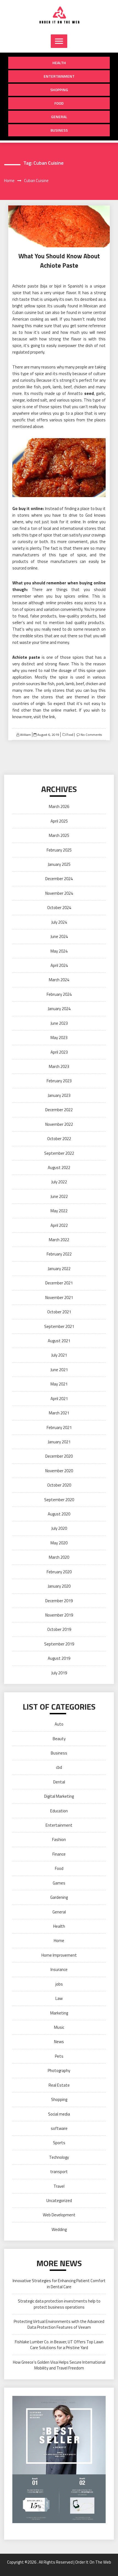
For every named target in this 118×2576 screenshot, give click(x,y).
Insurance (59, 1969)
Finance (59, 1854)
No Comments (91, 735)
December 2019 (59, 1601)
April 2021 (59, 1399)
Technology (59, 2157)
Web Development (59, 2215)
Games (59, 1883)
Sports (59, 2143)
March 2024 (59, 980)
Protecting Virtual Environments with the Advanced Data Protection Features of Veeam (59, 2324)
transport (59, 2172)
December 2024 (59, 879)
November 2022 (59, 1124)
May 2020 (59, 1543)
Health (59, 63)
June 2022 (59, 1196)
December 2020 (59, 1456)
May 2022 (59, 1211)
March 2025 (59, 835)
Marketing (59, 2013)
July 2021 (59, 1355)
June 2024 (59, 936)
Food (59, 103)
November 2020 (59, 1471)
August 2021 (59, 1341)
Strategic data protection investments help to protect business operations (59, 2304)
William (26, 735)
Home (59, 1941)
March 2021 (59, 1413)
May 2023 (59, 1038)
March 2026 (59, 806)
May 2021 (59, 1384)
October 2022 (59, 1139)
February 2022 (59, 1254)
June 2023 (59, 1023)
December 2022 (59, 1110)
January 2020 (59, 1586)
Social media (59, 2114)
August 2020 (59, 1514)
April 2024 (59, 965)
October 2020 (59, 1485)
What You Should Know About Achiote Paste (59, 261)
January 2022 (59, 1269)
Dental (59, 1782)
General (59, 117)
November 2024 (59, 893)
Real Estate (59, 2085)
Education (59, 1811)
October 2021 (59, 1312)
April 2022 (59, 1225)
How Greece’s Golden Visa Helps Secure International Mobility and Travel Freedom (59, 2365)
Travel (59, 2186)
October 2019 (59, 1629)
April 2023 (59, 1052)
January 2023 (59, 1095)
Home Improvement (59, 1955)
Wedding (59, 2229)
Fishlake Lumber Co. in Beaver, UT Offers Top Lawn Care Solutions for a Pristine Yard (59, 2345)
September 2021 (59, 1326)
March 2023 (59, 1066)
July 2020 (59, 1528)
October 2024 (59, 908)
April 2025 (59, 821)
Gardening (59, 1897)
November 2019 (59, 1615)
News (59, 2042)
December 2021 (59, 1283)
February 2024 (59, 994)
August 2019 (59, 1658)
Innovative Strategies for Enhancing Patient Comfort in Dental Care (59, 2284)
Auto (59, 1724)
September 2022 (59, 1153)
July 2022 (59, 1182)
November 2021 (59, 1298)
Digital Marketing (59, 1796)
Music (59, 2027)
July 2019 (59, 1673)
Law (59, 1998)
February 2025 (59, 850)
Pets (59, 2056)
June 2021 (59, 1370)
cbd (59, 1767)
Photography (59, 2071)
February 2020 (59, 1572)
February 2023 (59, 1081)
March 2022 (59, 1240)
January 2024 (59, 1009)
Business (59, 130)
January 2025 (59, 864)
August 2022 (59, 1168)
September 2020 (59, 1500)
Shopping (59, 90)
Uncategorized (59, 2201)
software (59, 2128)
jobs (59, 1984)
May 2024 (59, 951)
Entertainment (59, 76)
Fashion (59, 1839)
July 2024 (59, 922)
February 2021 (59, 1427)
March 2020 (59, 1557)
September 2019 (59, 1644)
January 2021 (59, 1442)
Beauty (59, 1739)
